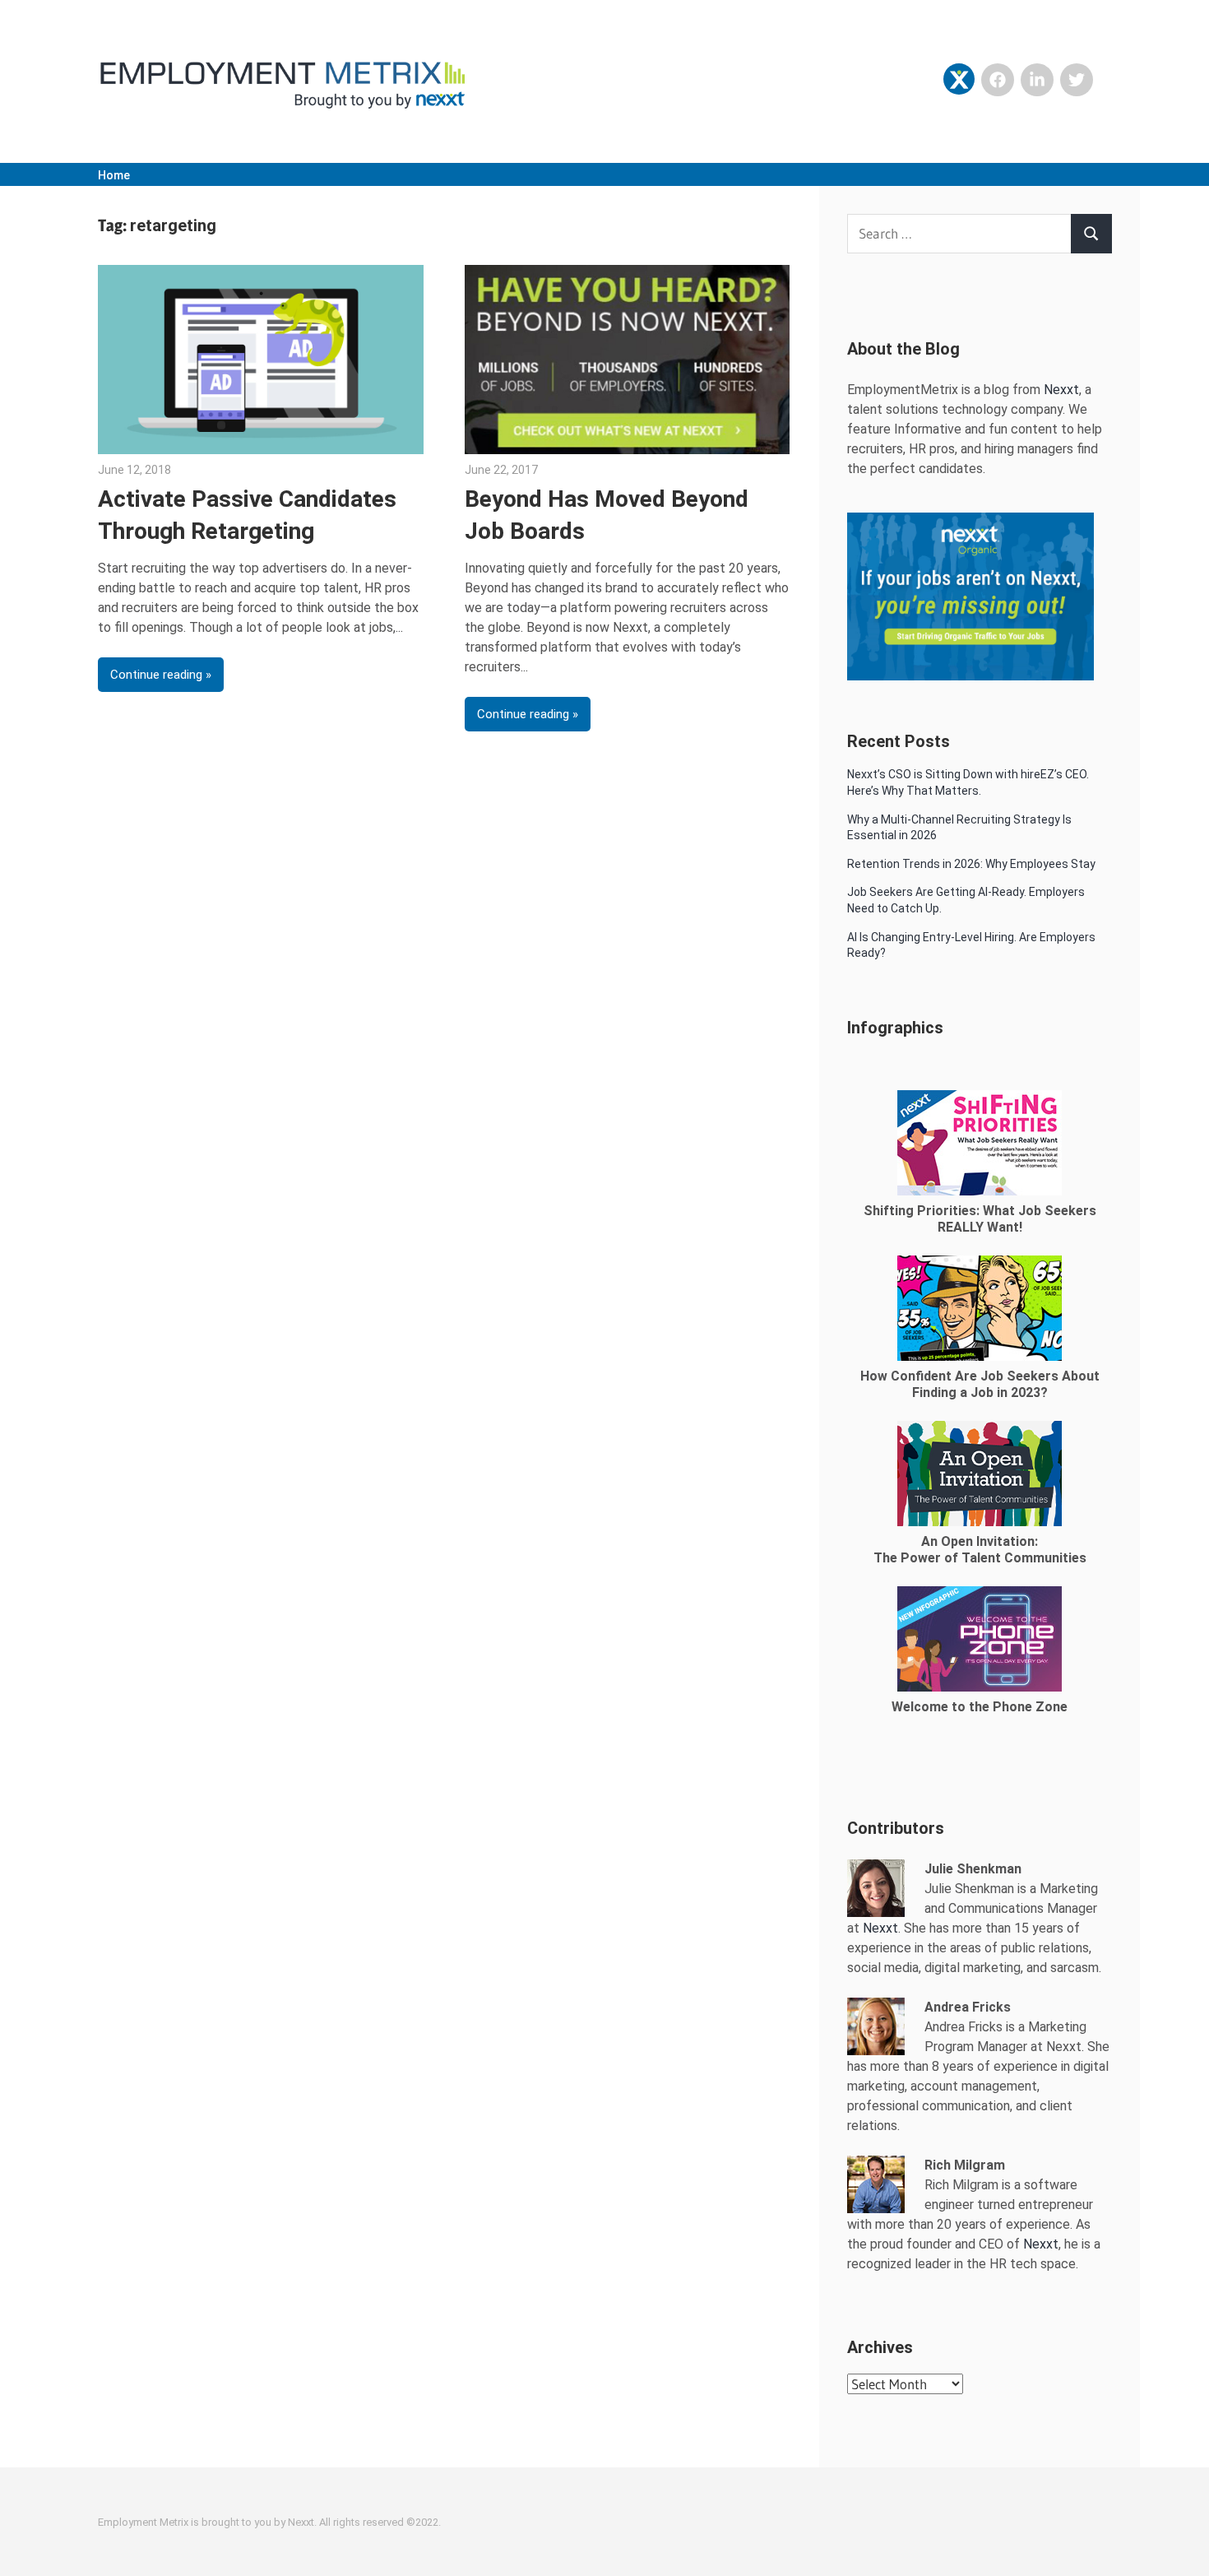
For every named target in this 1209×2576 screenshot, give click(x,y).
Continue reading (156, 675)
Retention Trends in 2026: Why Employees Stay (971, 864)
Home (114, 175)
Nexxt (1061, 390)
